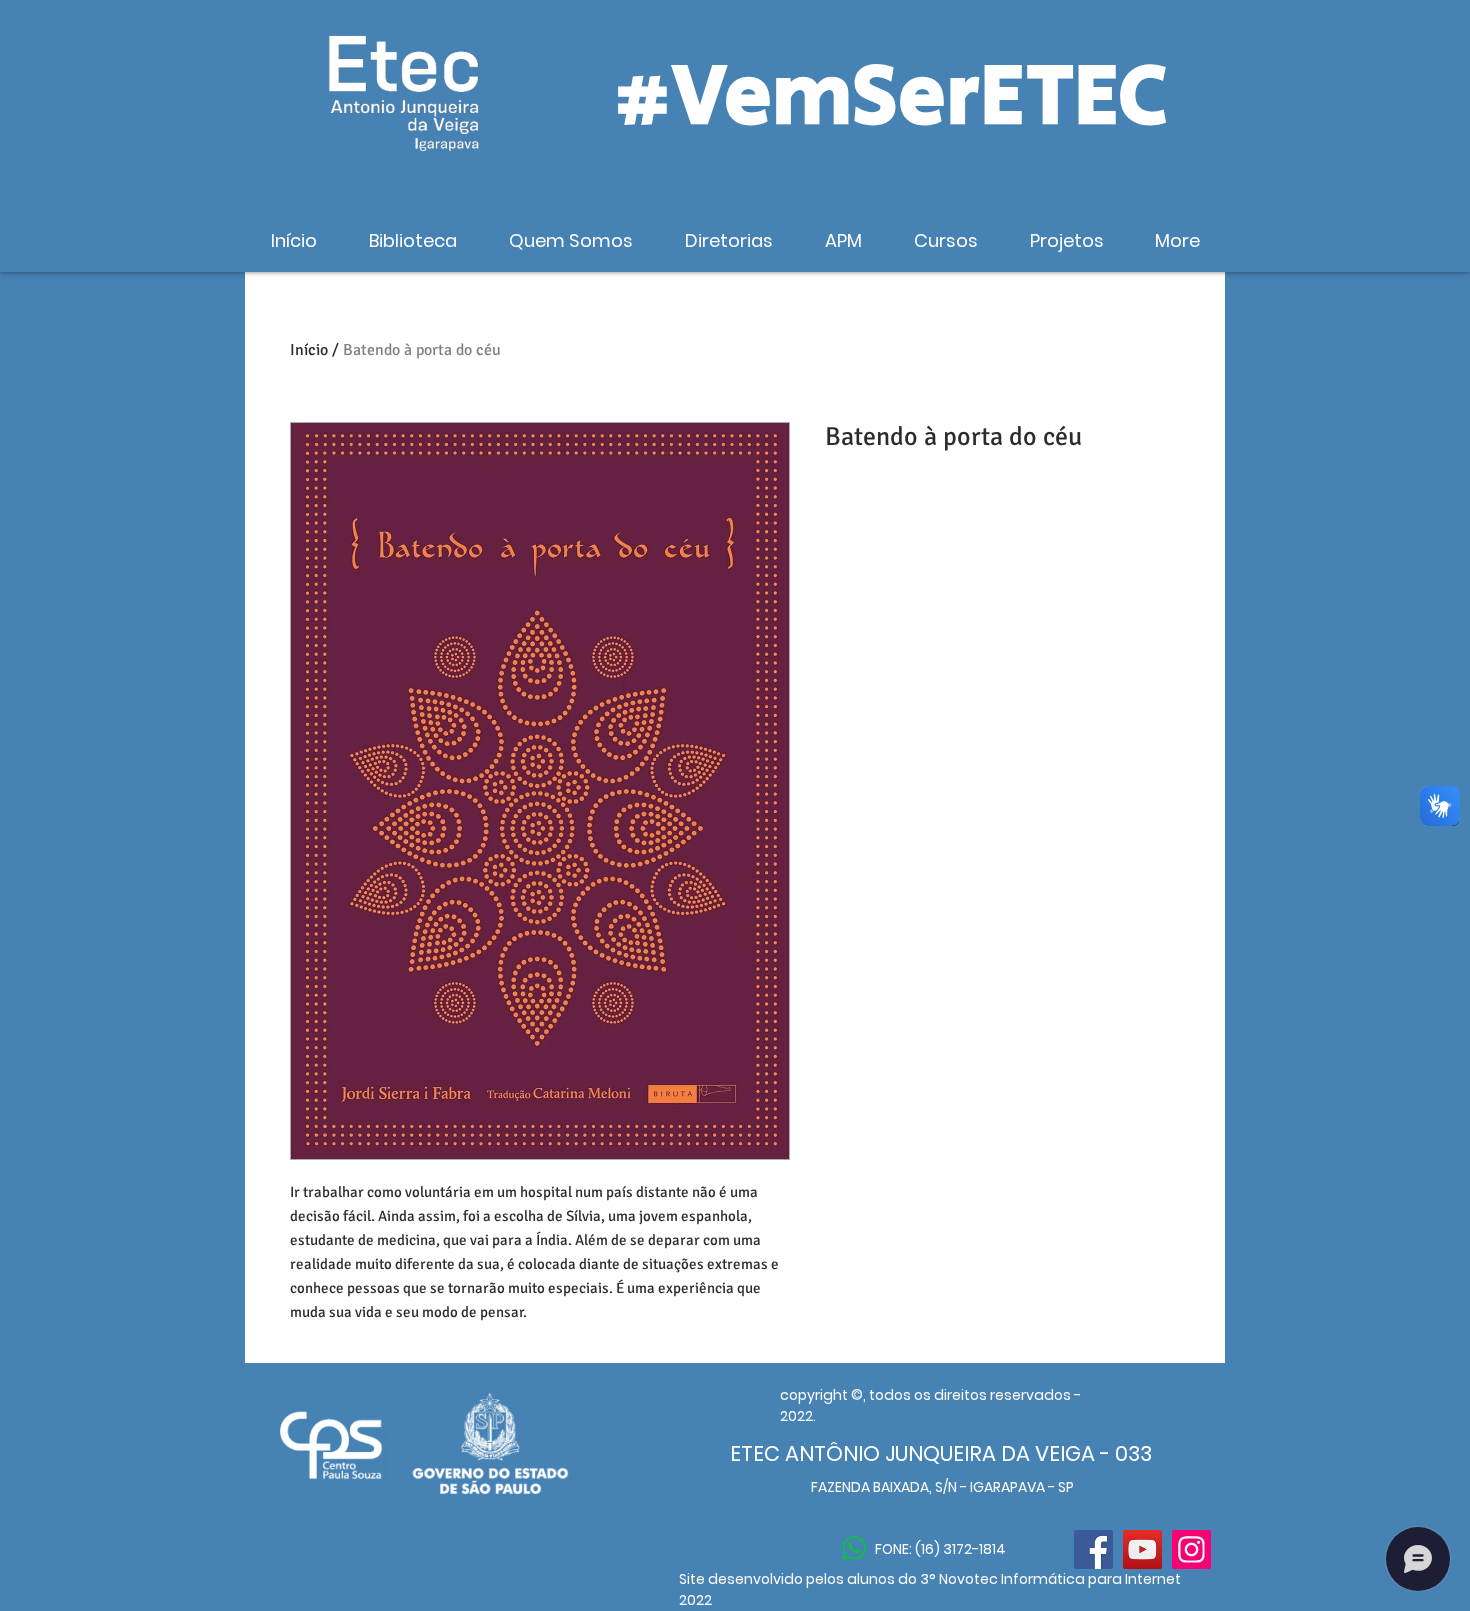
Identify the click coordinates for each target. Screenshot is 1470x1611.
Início (309, 350)
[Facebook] (1093, 1549)
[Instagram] (1191, 1549)
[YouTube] (1142, 1549)
